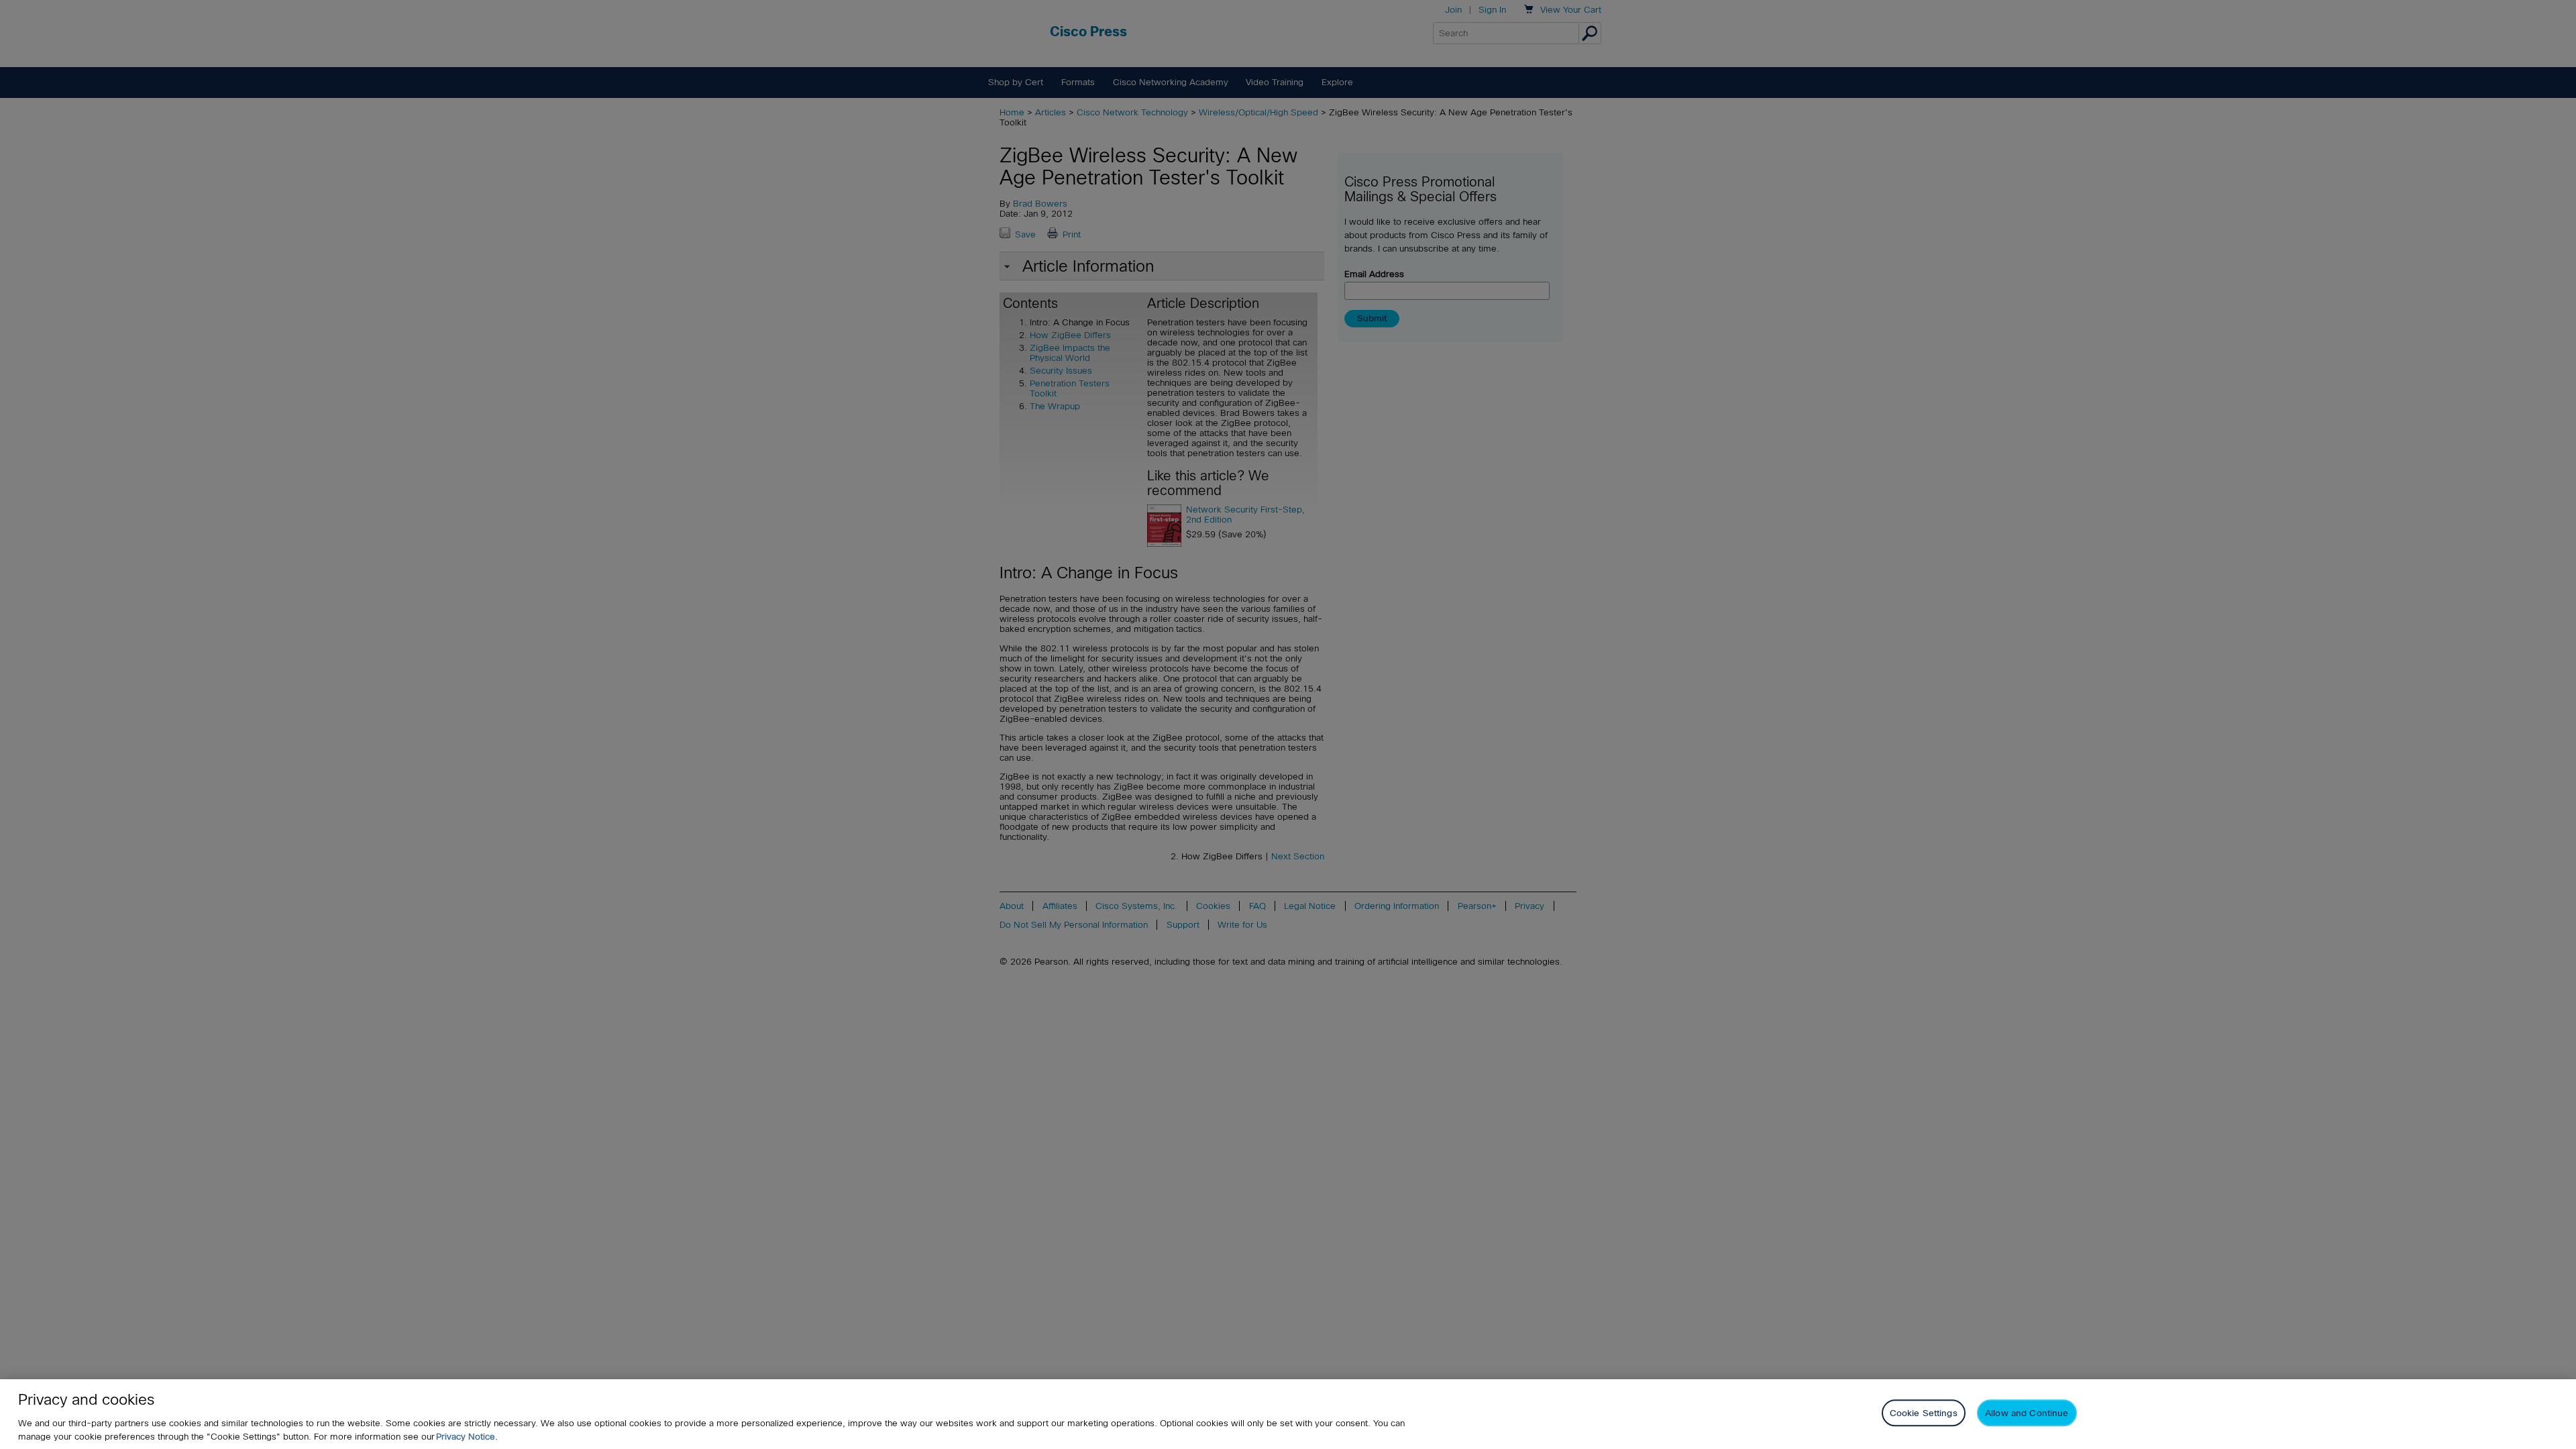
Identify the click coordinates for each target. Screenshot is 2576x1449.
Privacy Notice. (467, 1437)
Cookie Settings (1924, 1413)
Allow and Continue (2027, 1413)
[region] (1288, 1414)
